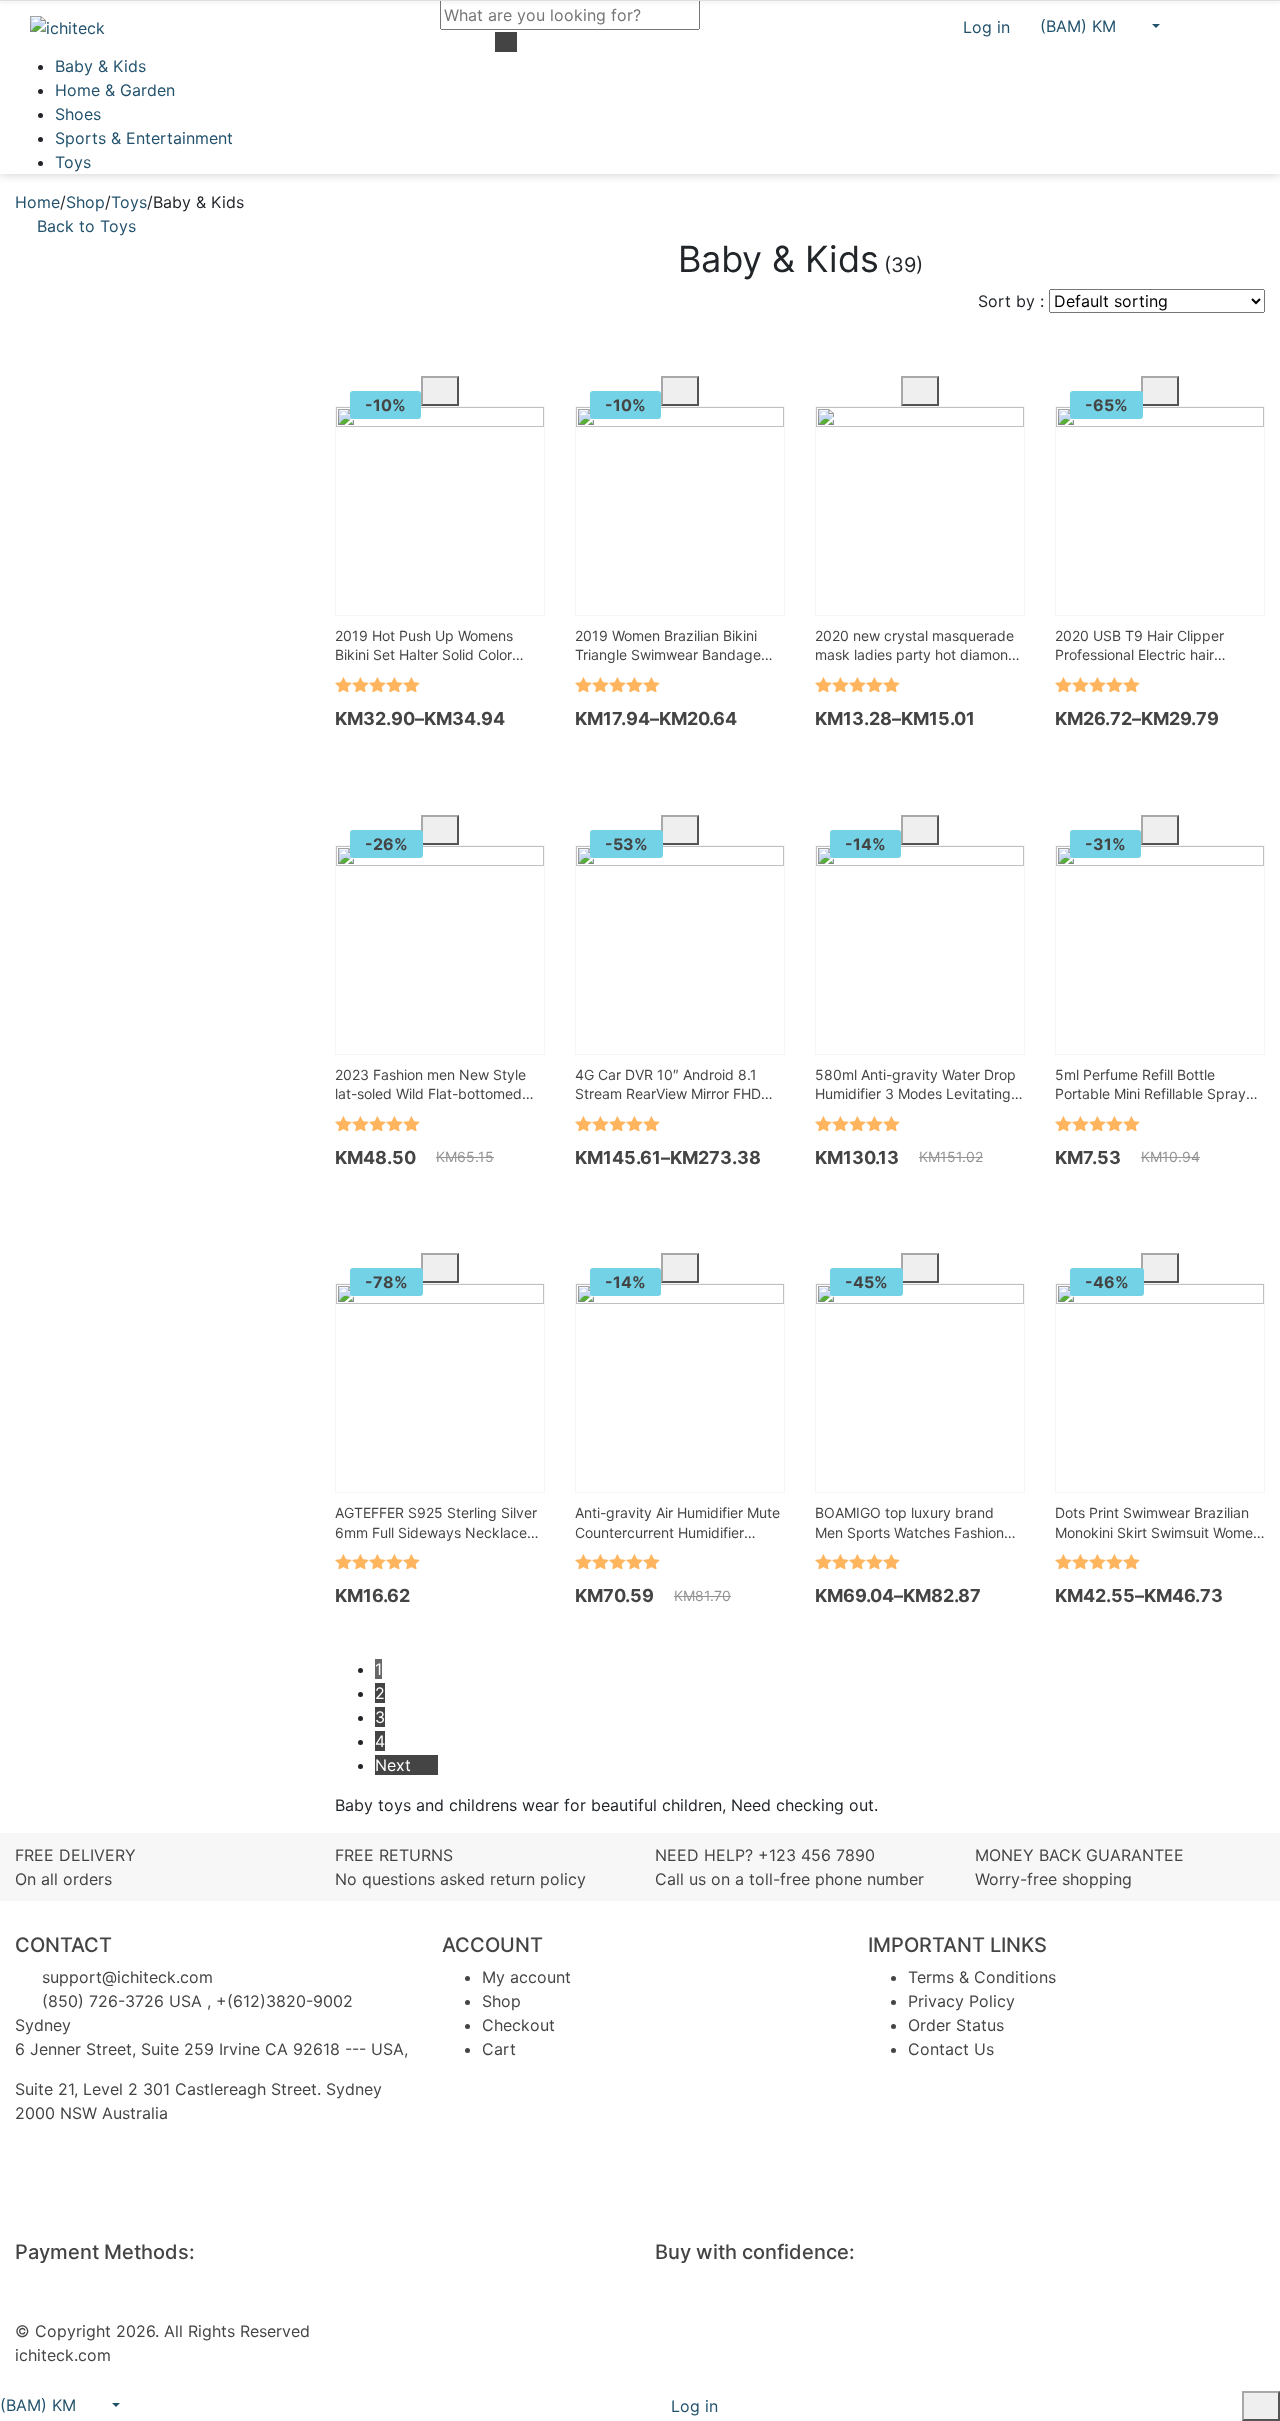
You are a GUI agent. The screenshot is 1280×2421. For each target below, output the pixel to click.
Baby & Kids (100, 66)
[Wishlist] (1201, 27)
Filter (64, 805)
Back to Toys (86, 226)
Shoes (78, 114)
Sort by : (1011, 301)
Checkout (518, 2025)
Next (395, 1765)
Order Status (956, 2025)
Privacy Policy (961, 2001)
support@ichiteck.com (125, 1977)
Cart (499, 2049)
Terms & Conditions (982, 1977)
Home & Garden (115, 90)
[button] (1100, 26)
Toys (73, 162)
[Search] (53, 940)
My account (526, 1977)
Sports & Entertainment (144, 138)
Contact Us (951, 2049)
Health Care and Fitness (178, 428)
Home (37, 202)
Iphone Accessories (163, 476)
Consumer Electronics (172, 404)
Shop (85, 202)
